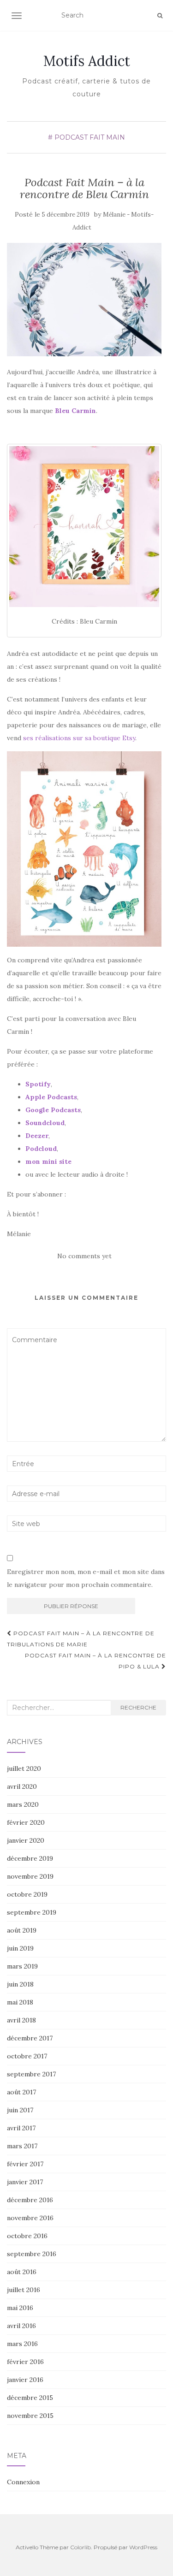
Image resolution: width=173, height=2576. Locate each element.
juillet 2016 (24, 2290)
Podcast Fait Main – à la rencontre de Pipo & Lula (95, 1661)
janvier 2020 (26, 1840)
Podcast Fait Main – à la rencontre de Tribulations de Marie (81, 1639)
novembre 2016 (30, 2218)
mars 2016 (22, 2344)
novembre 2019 (30, 1876)
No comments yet (84, 1256)
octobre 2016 (27, 2236)
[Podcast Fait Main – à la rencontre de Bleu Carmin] (84, 300)
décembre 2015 (30, 2398)
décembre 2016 (30, 2200)
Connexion (23, 2482)
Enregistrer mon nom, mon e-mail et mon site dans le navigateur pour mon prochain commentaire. (86, 1578)
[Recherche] (160, 16)
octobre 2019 (27, 1894)
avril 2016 (21, 2326)
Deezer (37, 1136)
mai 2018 (20, 2002)
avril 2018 (21, 2020)
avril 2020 (22, 1786)
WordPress (143, 2547)
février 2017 (25, 2164)
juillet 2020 (24, 1768)
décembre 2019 (30, 1858)
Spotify (38, 1084)
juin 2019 (20, 1948)
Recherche (138, 1707)
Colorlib (81, 2547)
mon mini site (48, 1161)
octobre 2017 (27, 2056)
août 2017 (21, 2092)
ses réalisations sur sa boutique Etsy (79, 738)
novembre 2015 (30, 2416)
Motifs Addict (87, 61)
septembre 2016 (32, 2254)
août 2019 (22, 1930)
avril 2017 (21, 2128)
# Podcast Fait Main (86, 137)
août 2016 (22, 2272)
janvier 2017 (25, 2182)
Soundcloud (45, 1123)
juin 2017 (20, 2110)
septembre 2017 (31, 2074)
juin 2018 (20, 1984)
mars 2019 (22, 1966)
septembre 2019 (32, 1912)
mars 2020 (23, 1804)
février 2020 (26, 1822)
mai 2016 (20, 2308)
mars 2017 (22, 2146)
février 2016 (25, 2362)
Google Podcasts (53, 1110)
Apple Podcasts (51, 1097)
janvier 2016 (25, 2380)
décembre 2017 (30, 2038)
